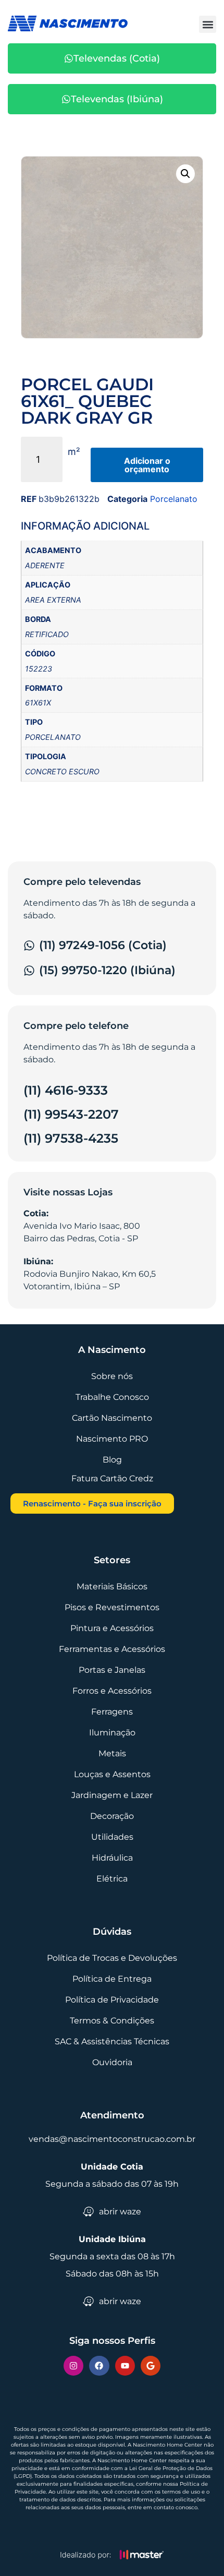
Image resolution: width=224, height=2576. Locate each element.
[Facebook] (99, 2366)
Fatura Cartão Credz (112, 1478)
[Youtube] (125, 2366)
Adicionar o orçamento (147, 465)
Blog (112, 1460)
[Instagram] (73, 2366)
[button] (208, 24)
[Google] (151, 2366)
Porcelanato (174, 499)
